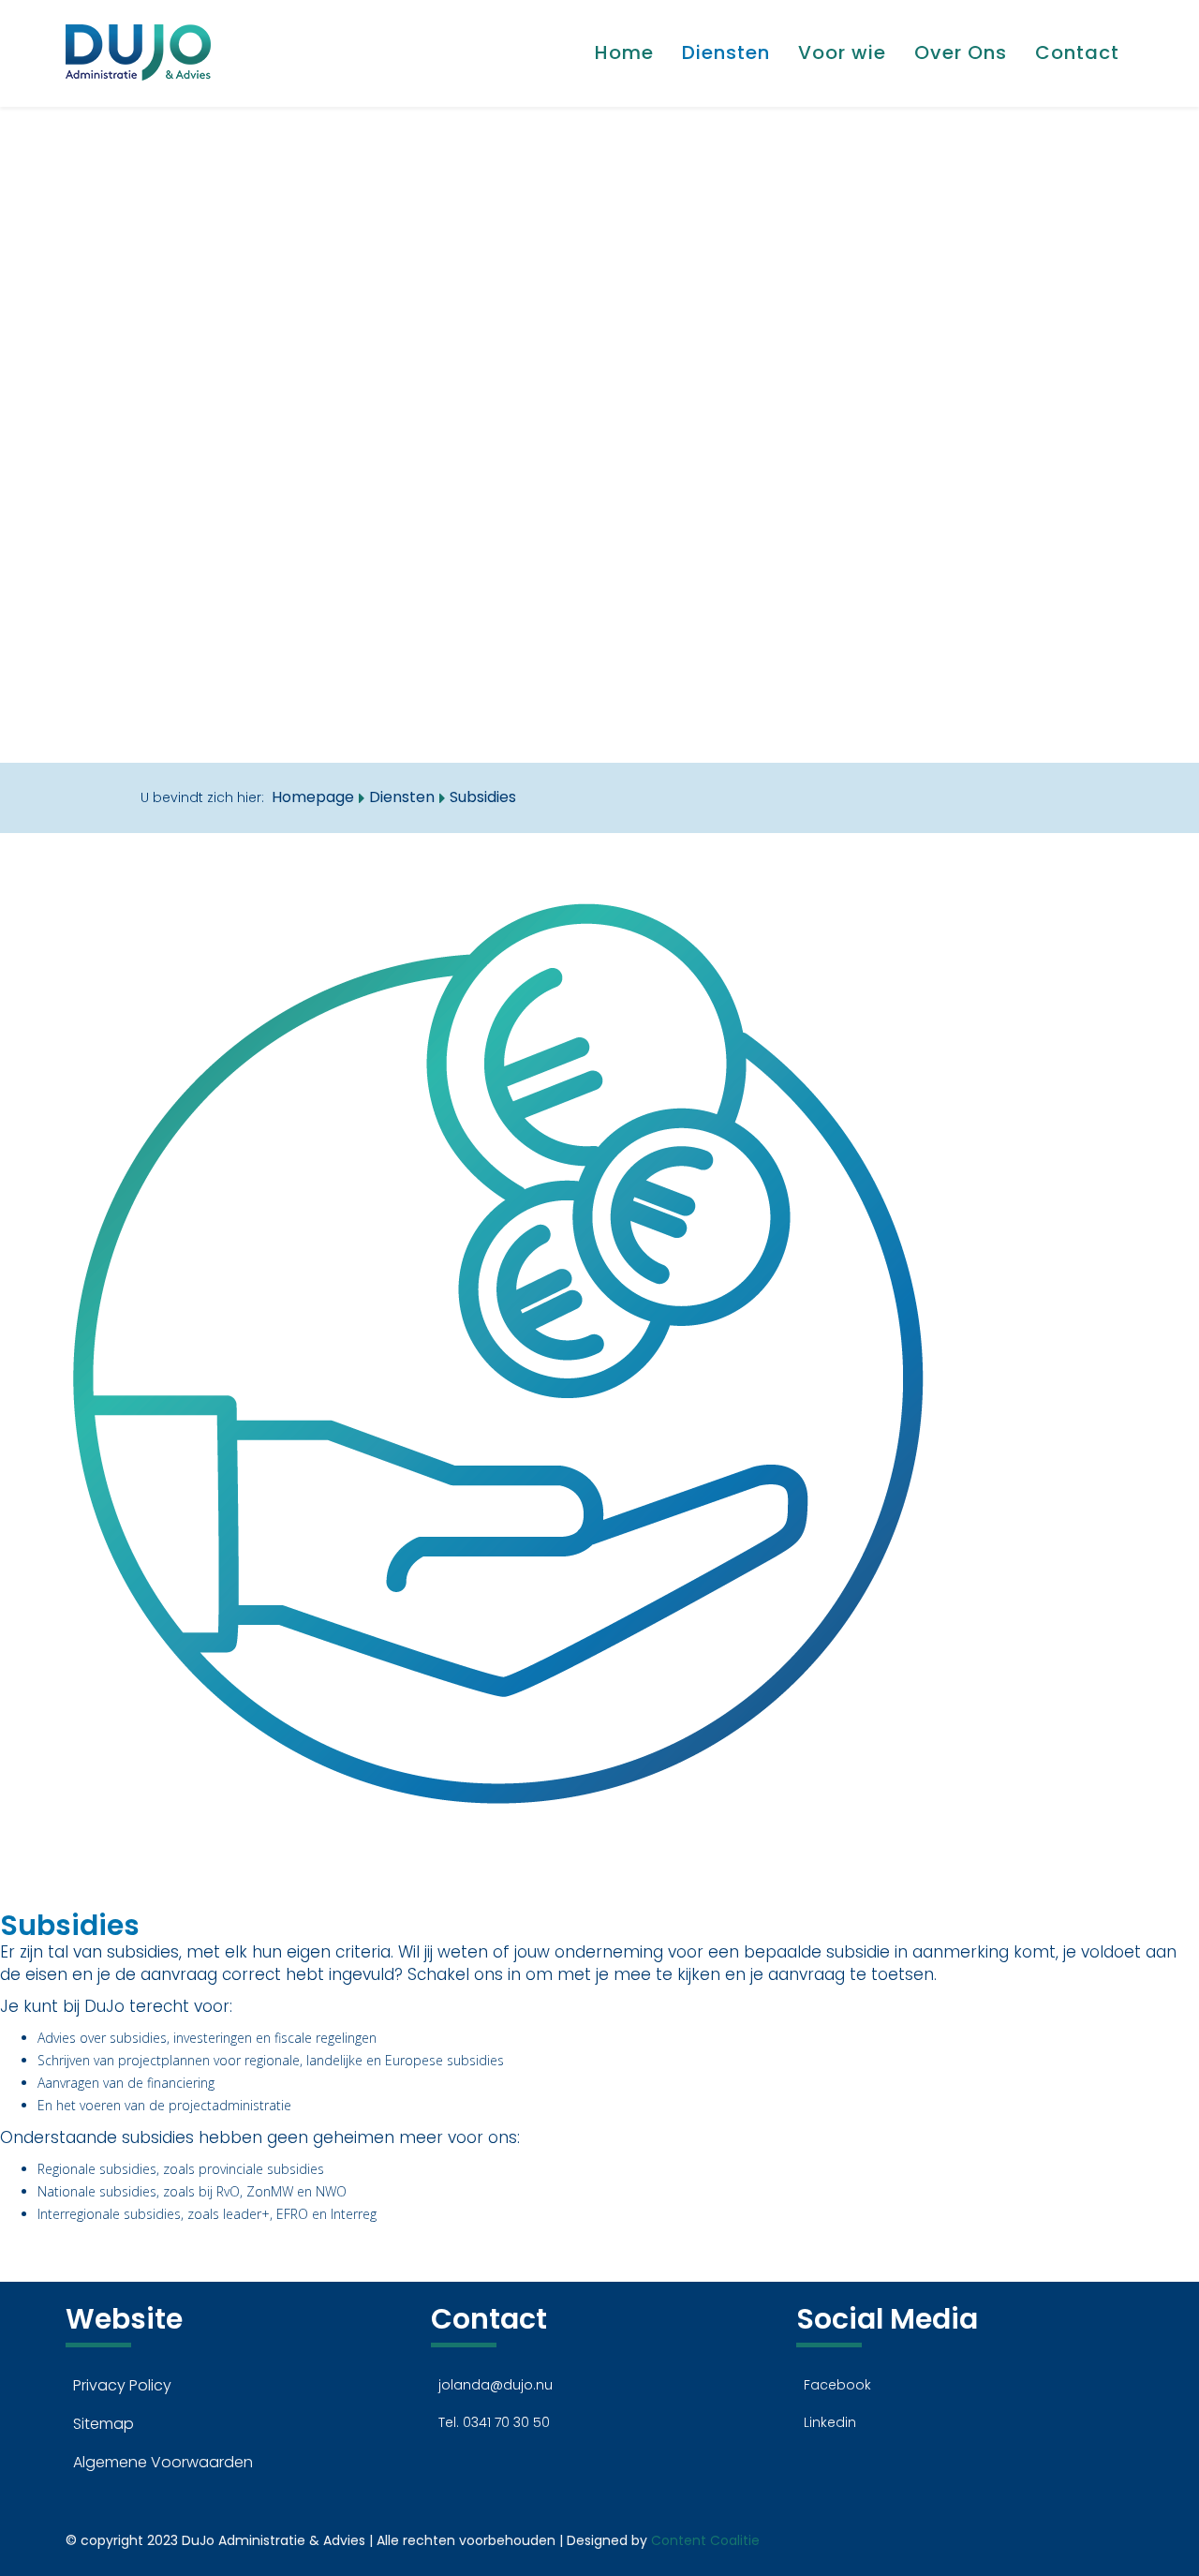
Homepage (313, 797)
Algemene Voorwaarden (163, 2462)
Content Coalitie (705, 2540)
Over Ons (961, 52)
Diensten (726, 52)
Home (624, 52)
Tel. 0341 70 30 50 (494, 2422)
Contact (1077, 52)
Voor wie (842, 52)
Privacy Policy (122, 2385)
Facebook (837, 2385)
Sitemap (104, 2424)
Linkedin (830, 2422)
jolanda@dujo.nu (496, 2385)
